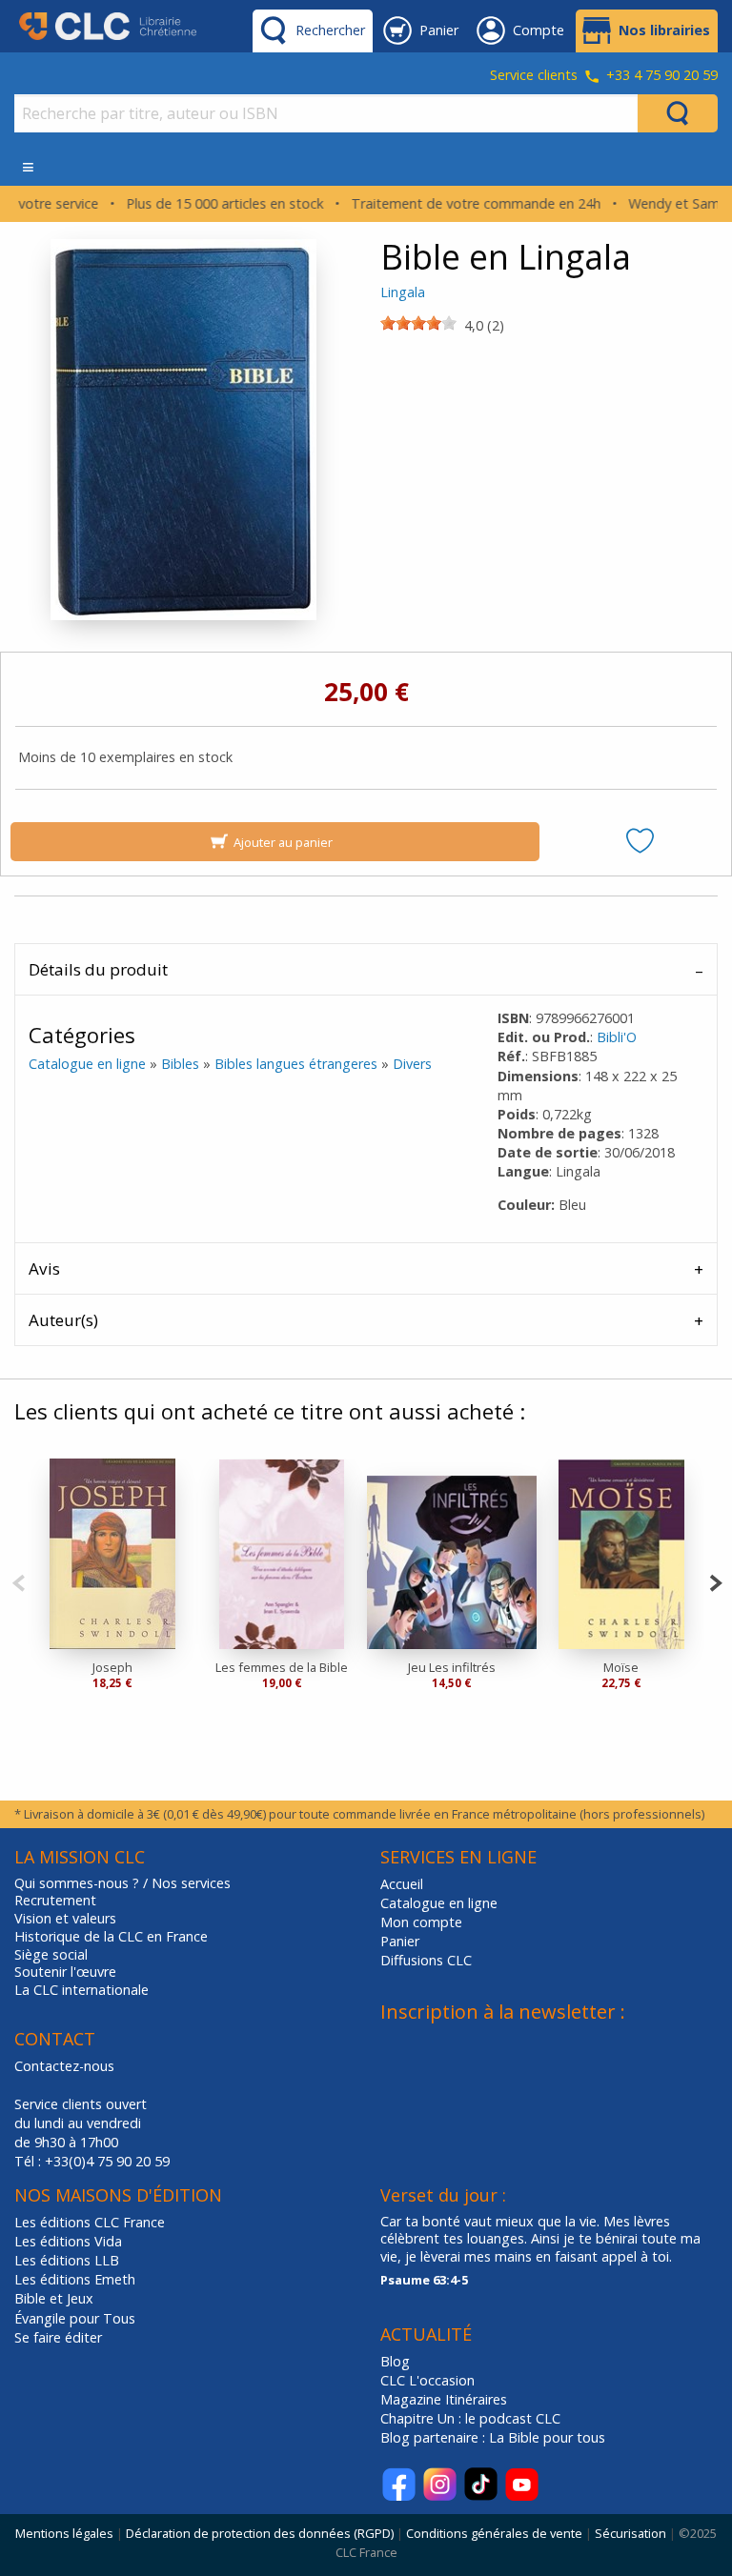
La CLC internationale (81, 1990)
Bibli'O (617, 1037)
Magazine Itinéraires (444, 2399)
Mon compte (421, 1922)
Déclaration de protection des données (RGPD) (260, 2533)
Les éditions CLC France (90, 2222)
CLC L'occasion (427, 2380)
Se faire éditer (58, 2337)
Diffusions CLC (426, 1960)
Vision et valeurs (65, 1919)
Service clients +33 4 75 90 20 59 (604, 76)
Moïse (621, 1667)
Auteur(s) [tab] (63, 1320)
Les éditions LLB (67, 2260)
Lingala (403, 292)
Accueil (402, 1884)
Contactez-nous (64, 2066)
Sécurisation (630, 2533)
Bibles (180, 1064)
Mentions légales (64, 2533)
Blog (395, 2361)
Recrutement (55, 1901)
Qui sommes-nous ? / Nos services (122, 1883)
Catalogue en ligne (87, 1064)
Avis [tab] (44, 1268)
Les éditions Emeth (75, 2279)
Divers (412, 1064)
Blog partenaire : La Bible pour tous (495, 2437)
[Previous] (19, 1581)
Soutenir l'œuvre (65, 1972)
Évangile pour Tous (75, 2318)
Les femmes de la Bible (282, 1667)
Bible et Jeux (54, 2298)
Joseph (112, 1667)
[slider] (418, 323)
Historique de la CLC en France (111, 1937)
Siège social (51, 1955)
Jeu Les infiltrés (452, 1667)
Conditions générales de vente (494, 2533)
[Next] (715, 1581)
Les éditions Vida (68, 2241)
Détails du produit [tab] (98, 969)
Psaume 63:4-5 (424, 2280)
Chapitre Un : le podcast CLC (470, 2418)
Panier (400, 1941)
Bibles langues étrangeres (296, 1064)
